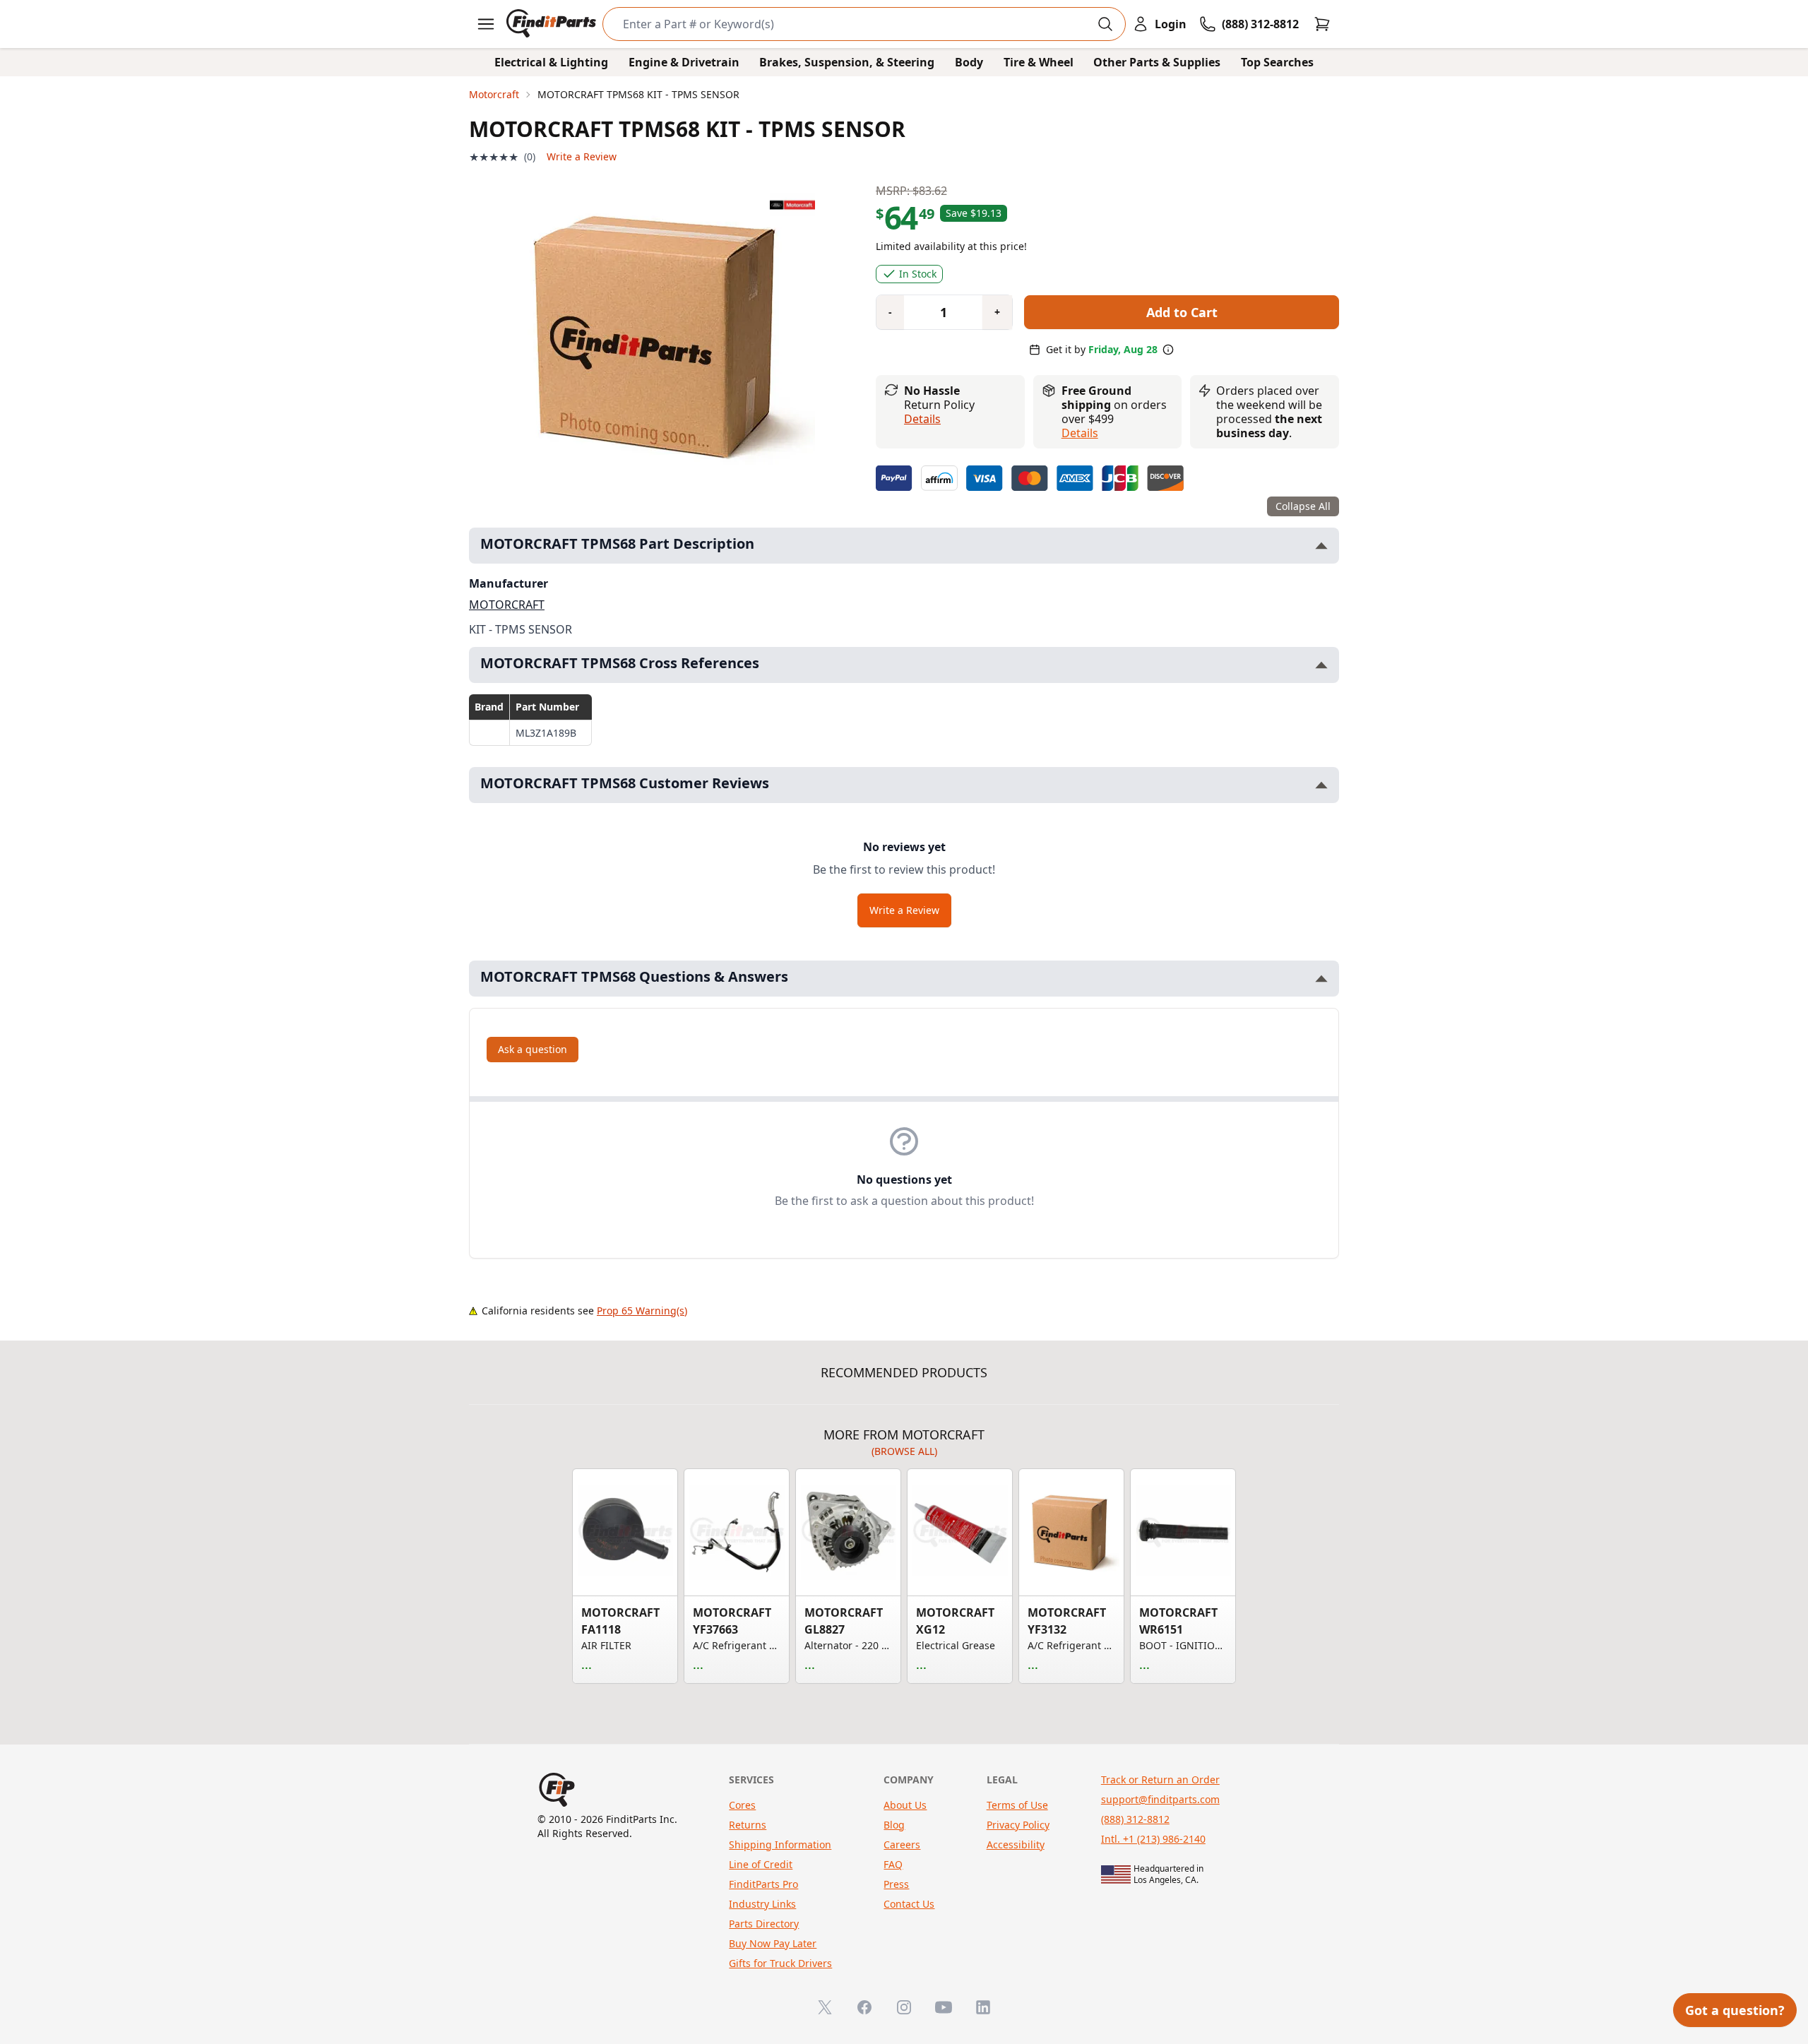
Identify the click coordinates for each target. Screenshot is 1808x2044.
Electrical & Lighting (551, 62)
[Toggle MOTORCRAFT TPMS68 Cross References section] (1321, 665)
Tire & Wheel (1039, 62)
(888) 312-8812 (1135, 1819)
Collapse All (1303, 506)
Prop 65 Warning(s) (642, 1311)
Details (922, 419)
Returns (748, 1825)
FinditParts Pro (763, 1884)
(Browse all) (904, 1451)
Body (969, 62)
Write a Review (582, 156)
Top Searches (1277, 62)
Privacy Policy (1018, 1825)
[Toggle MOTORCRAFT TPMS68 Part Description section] (1321, 546)
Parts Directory (764, 1924)
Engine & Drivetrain (684, 62)
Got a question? (1735, 2010)
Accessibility (1016, 1844)
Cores (742, 1805)
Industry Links (762, 1904)
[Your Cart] (1322, 24)
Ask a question (533, 1049)
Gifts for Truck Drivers (780, 1963)
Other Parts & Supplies (1157, 62)
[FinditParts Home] (553, 24)
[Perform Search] (1105, 24)
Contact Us (909, 1904)
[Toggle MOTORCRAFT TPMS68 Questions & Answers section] (1321, 979)
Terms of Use (1017, 1805)
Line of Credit (761, 1864)
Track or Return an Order (1160, 1779)
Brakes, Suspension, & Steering (847, 62)
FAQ (893, 1864)
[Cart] (1322, 24)
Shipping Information (780, 1844)
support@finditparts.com (1160, 1799)
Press (896, 1884)
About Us (905, 1805)
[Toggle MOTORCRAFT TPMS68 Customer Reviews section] (1321, 785)
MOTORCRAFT (507, 605)
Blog (894, 1825)
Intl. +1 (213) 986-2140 (1153, 1839)
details (1080, 433)
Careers (902, 1844)
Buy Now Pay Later (773, 1943)
